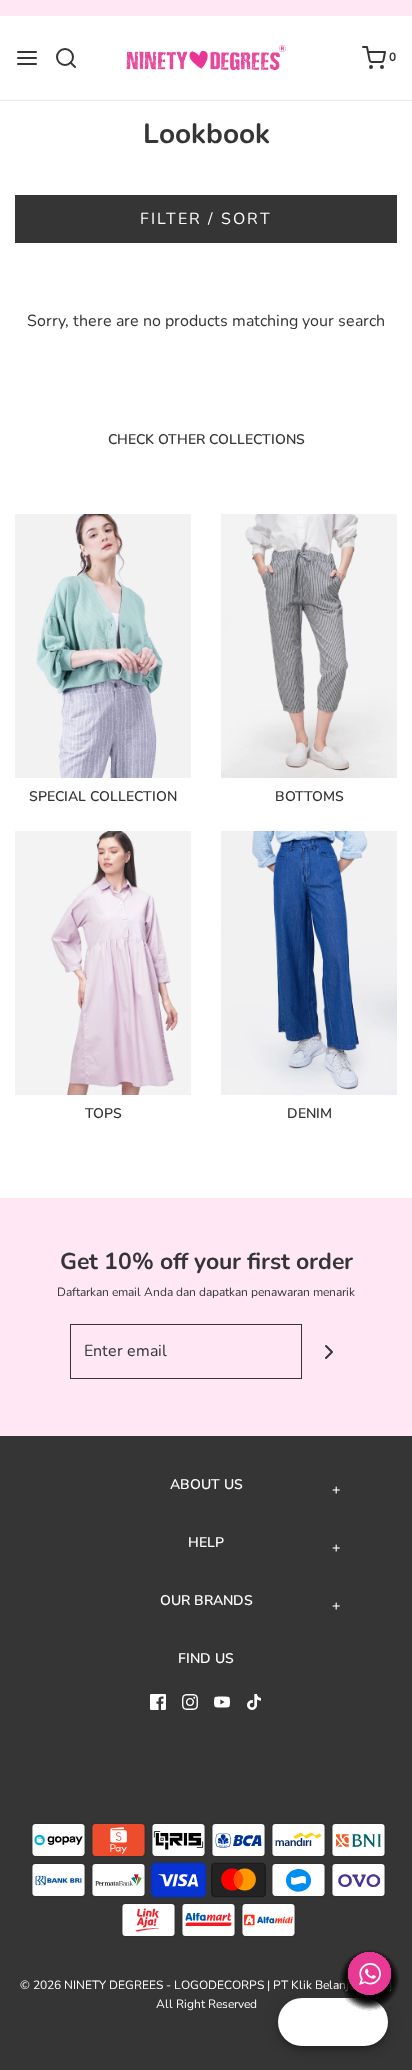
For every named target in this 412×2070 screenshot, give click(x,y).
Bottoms (309, 796)
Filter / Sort (206, 219)
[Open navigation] (27, 58)
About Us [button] (206, 1485)
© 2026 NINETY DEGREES (91, 1985)
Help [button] (206, 1543)
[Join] (329, 1351)
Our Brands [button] (206, 1601)
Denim (309, 1113)
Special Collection (103, 796)
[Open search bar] (73, 58)
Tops (103, 1113)
